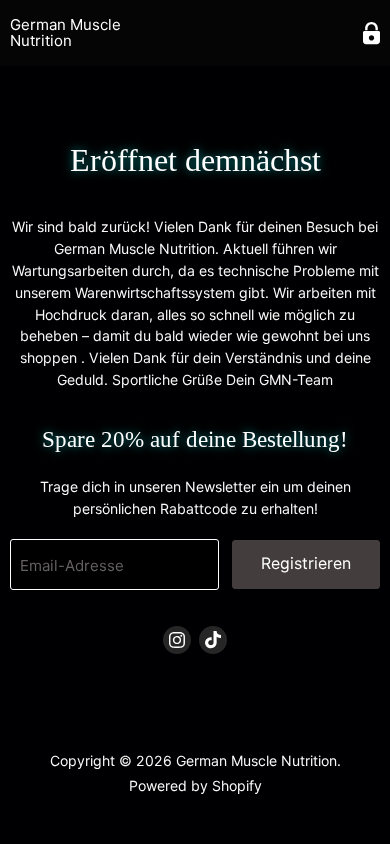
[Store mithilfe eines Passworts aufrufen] (371, 33)
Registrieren (306, 563)
